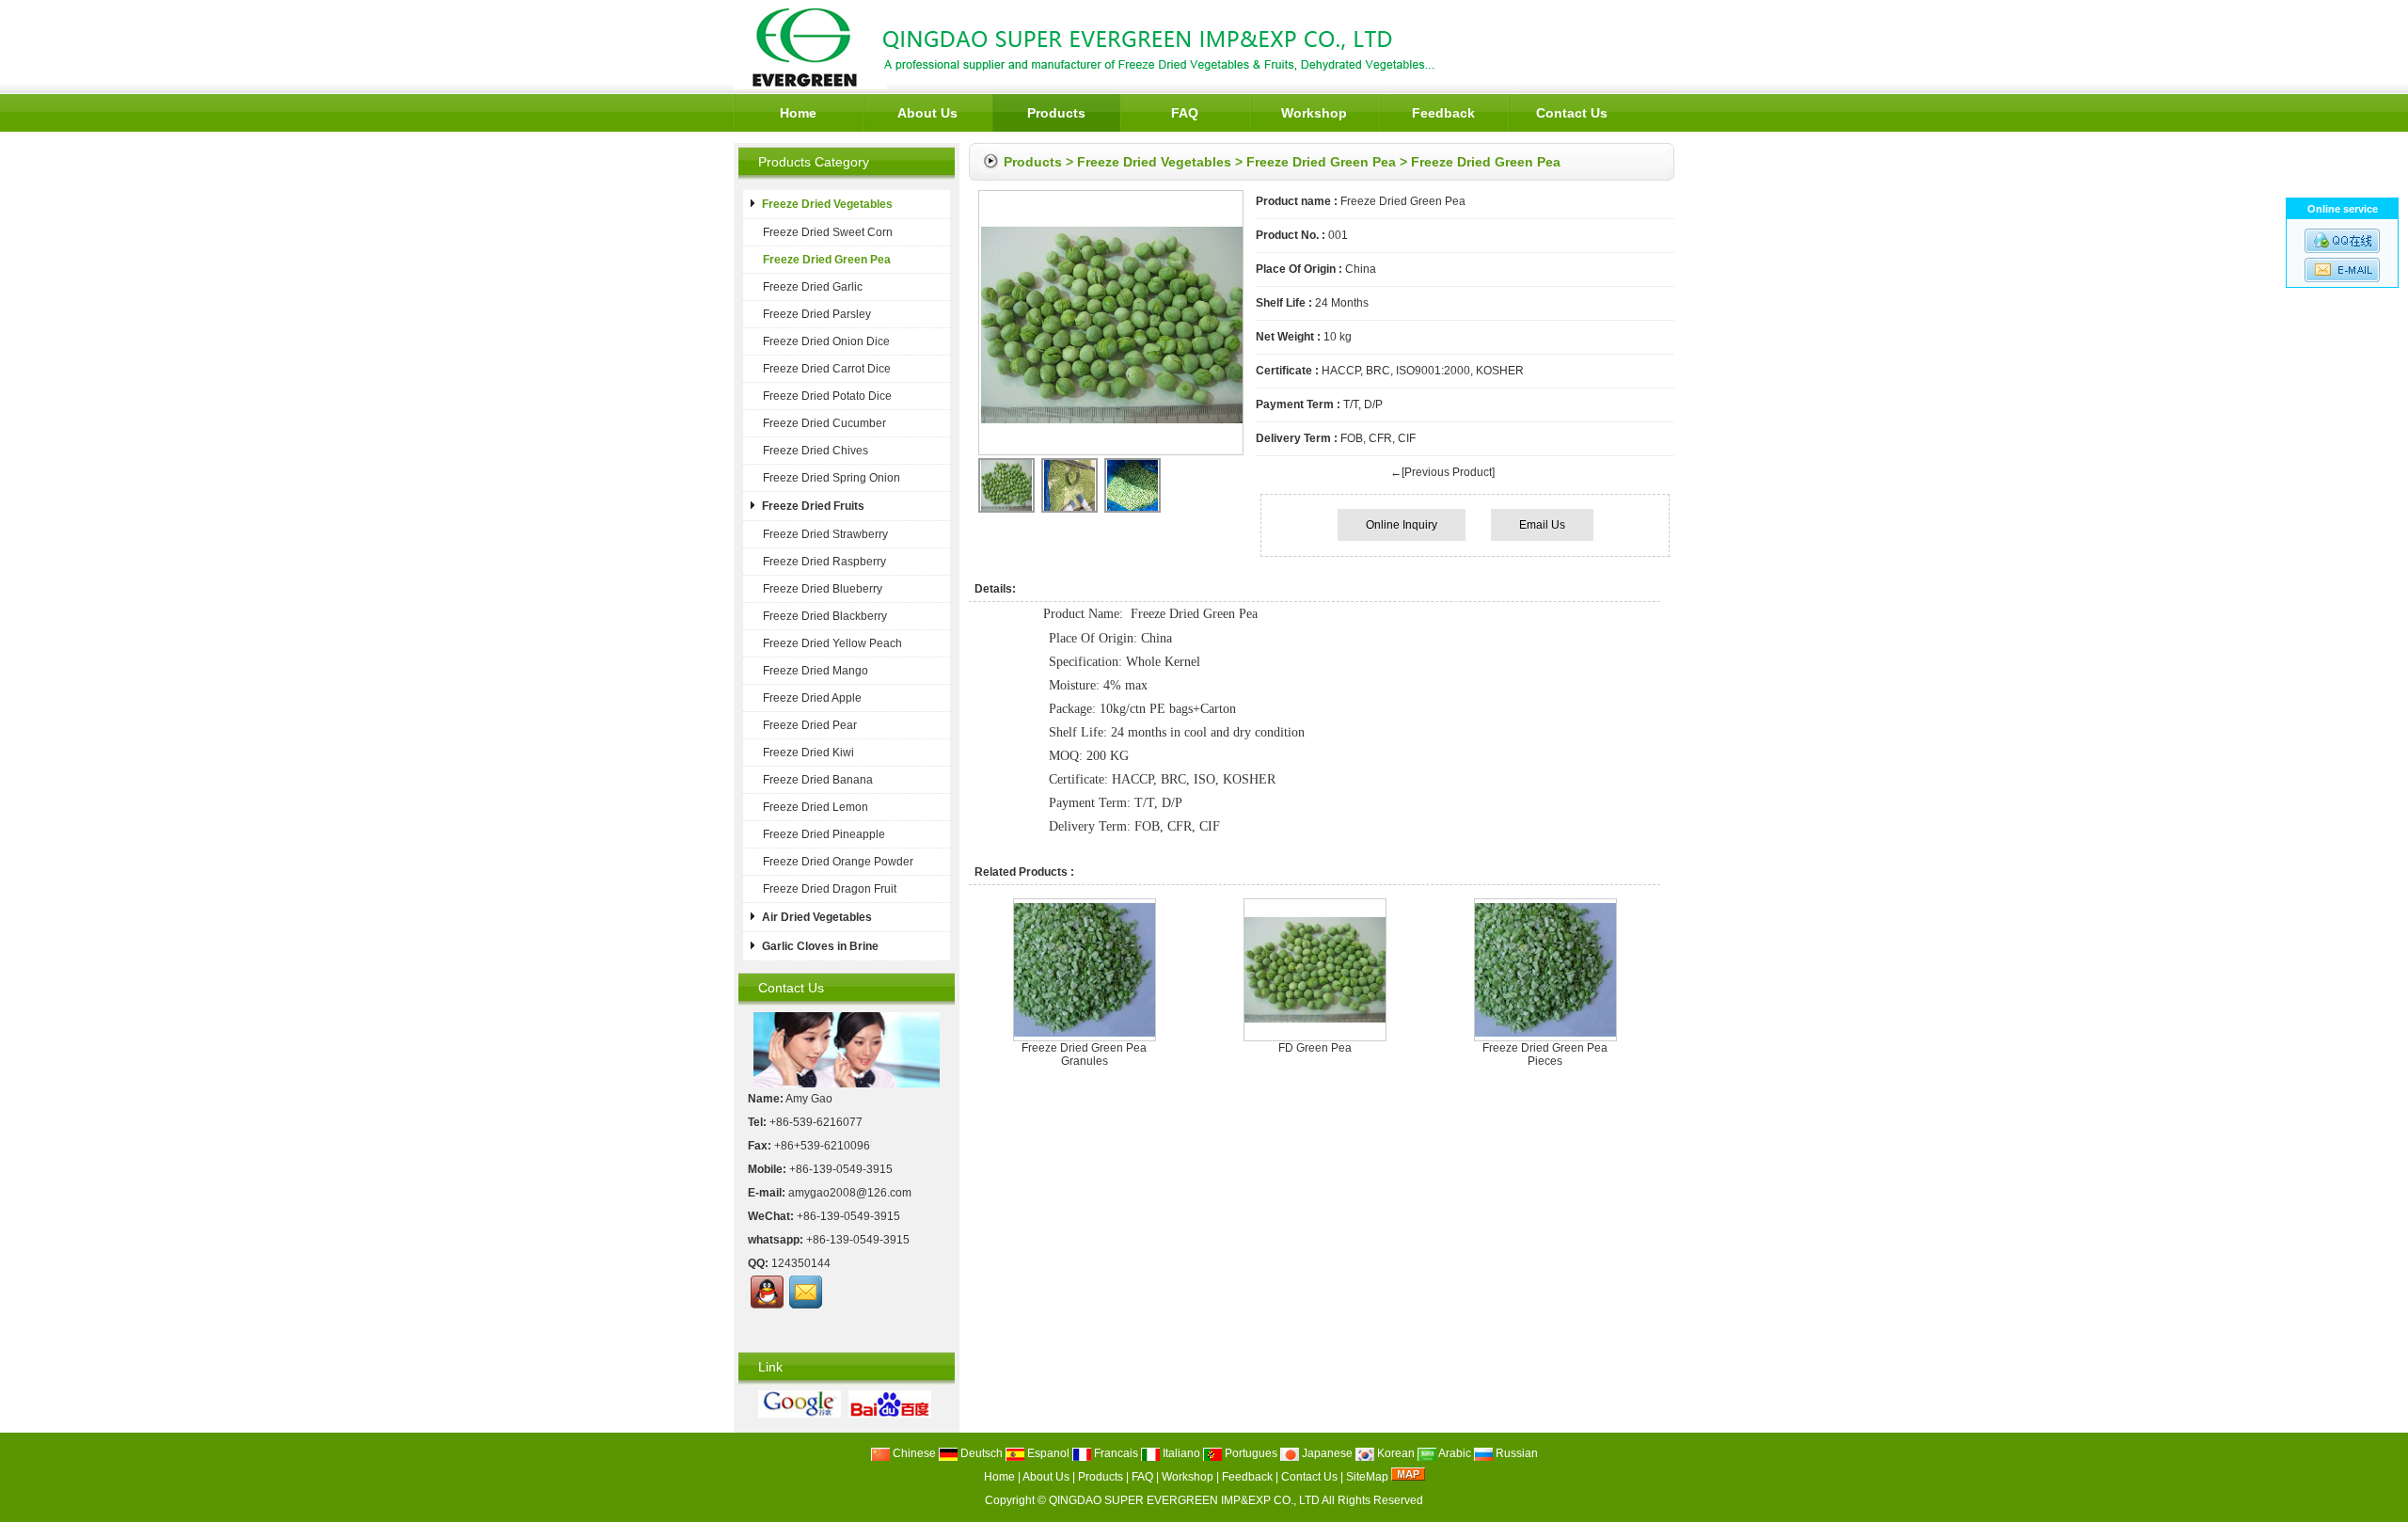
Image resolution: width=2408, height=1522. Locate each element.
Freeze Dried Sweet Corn (828, 232)
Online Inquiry (1402, 525)
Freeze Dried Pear (810, 725)
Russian (1515, 1453)
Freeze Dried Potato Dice (827, 396)
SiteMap (1367, 1477)
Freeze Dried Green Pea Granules (1084, 1054)
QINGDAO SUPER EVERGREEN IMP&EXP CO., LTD (1184, 1500)
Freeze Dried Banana (818, 780)
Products (1056, 113)
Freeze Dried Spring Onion (832, 478)
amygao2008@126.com (850, 1193)
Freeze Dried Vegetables (1154, 162)
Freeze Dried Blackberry (825, 616)
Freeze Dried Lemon (816, 807)
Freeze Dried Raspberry (824, 562)
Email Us (1542, 525)
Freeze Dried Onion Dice (826, 341)
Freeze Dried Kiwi (808, 753)
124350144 (801, 1263)
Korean (1394, 1453)
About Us (927, 113)
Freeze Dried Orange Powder (838, 862)
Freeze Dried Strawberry (825, 534)
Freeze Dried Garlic (813, 287)
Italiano (1180, 1453)
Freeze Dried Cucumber (824, 423)
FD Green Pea (1315, 1048)
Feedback (1443, 113)
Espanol (1047, 1453)
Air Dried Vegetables (817, 917)
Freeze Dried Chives (816, 451)
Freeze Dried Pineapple (824, 834)
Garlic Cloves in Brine (820, 946)
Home (798, 113)
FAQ (1185, 113)
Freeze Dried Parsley (817, 314)
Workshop (1314, 113)
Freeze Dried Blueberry (823, 589)
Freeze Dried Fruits (813, 506)
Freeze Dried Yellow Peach (832, 643)
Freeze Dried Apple (812, 698)
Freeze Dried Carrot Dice (827, 369)
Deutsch (980, 1453)
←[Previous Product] (1442, 472)
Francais (1115, 1453)
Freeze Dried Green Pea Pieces (1545, 1054)
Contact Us (1572, 113)
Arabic (1454, 1453)
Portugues (1250, 1453)
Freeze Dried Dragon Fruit (830, 889)
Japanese (1326, 1453)
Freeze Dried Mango (816, 671)
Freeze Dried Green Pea (1321, 162)
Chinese (913, 1453)
